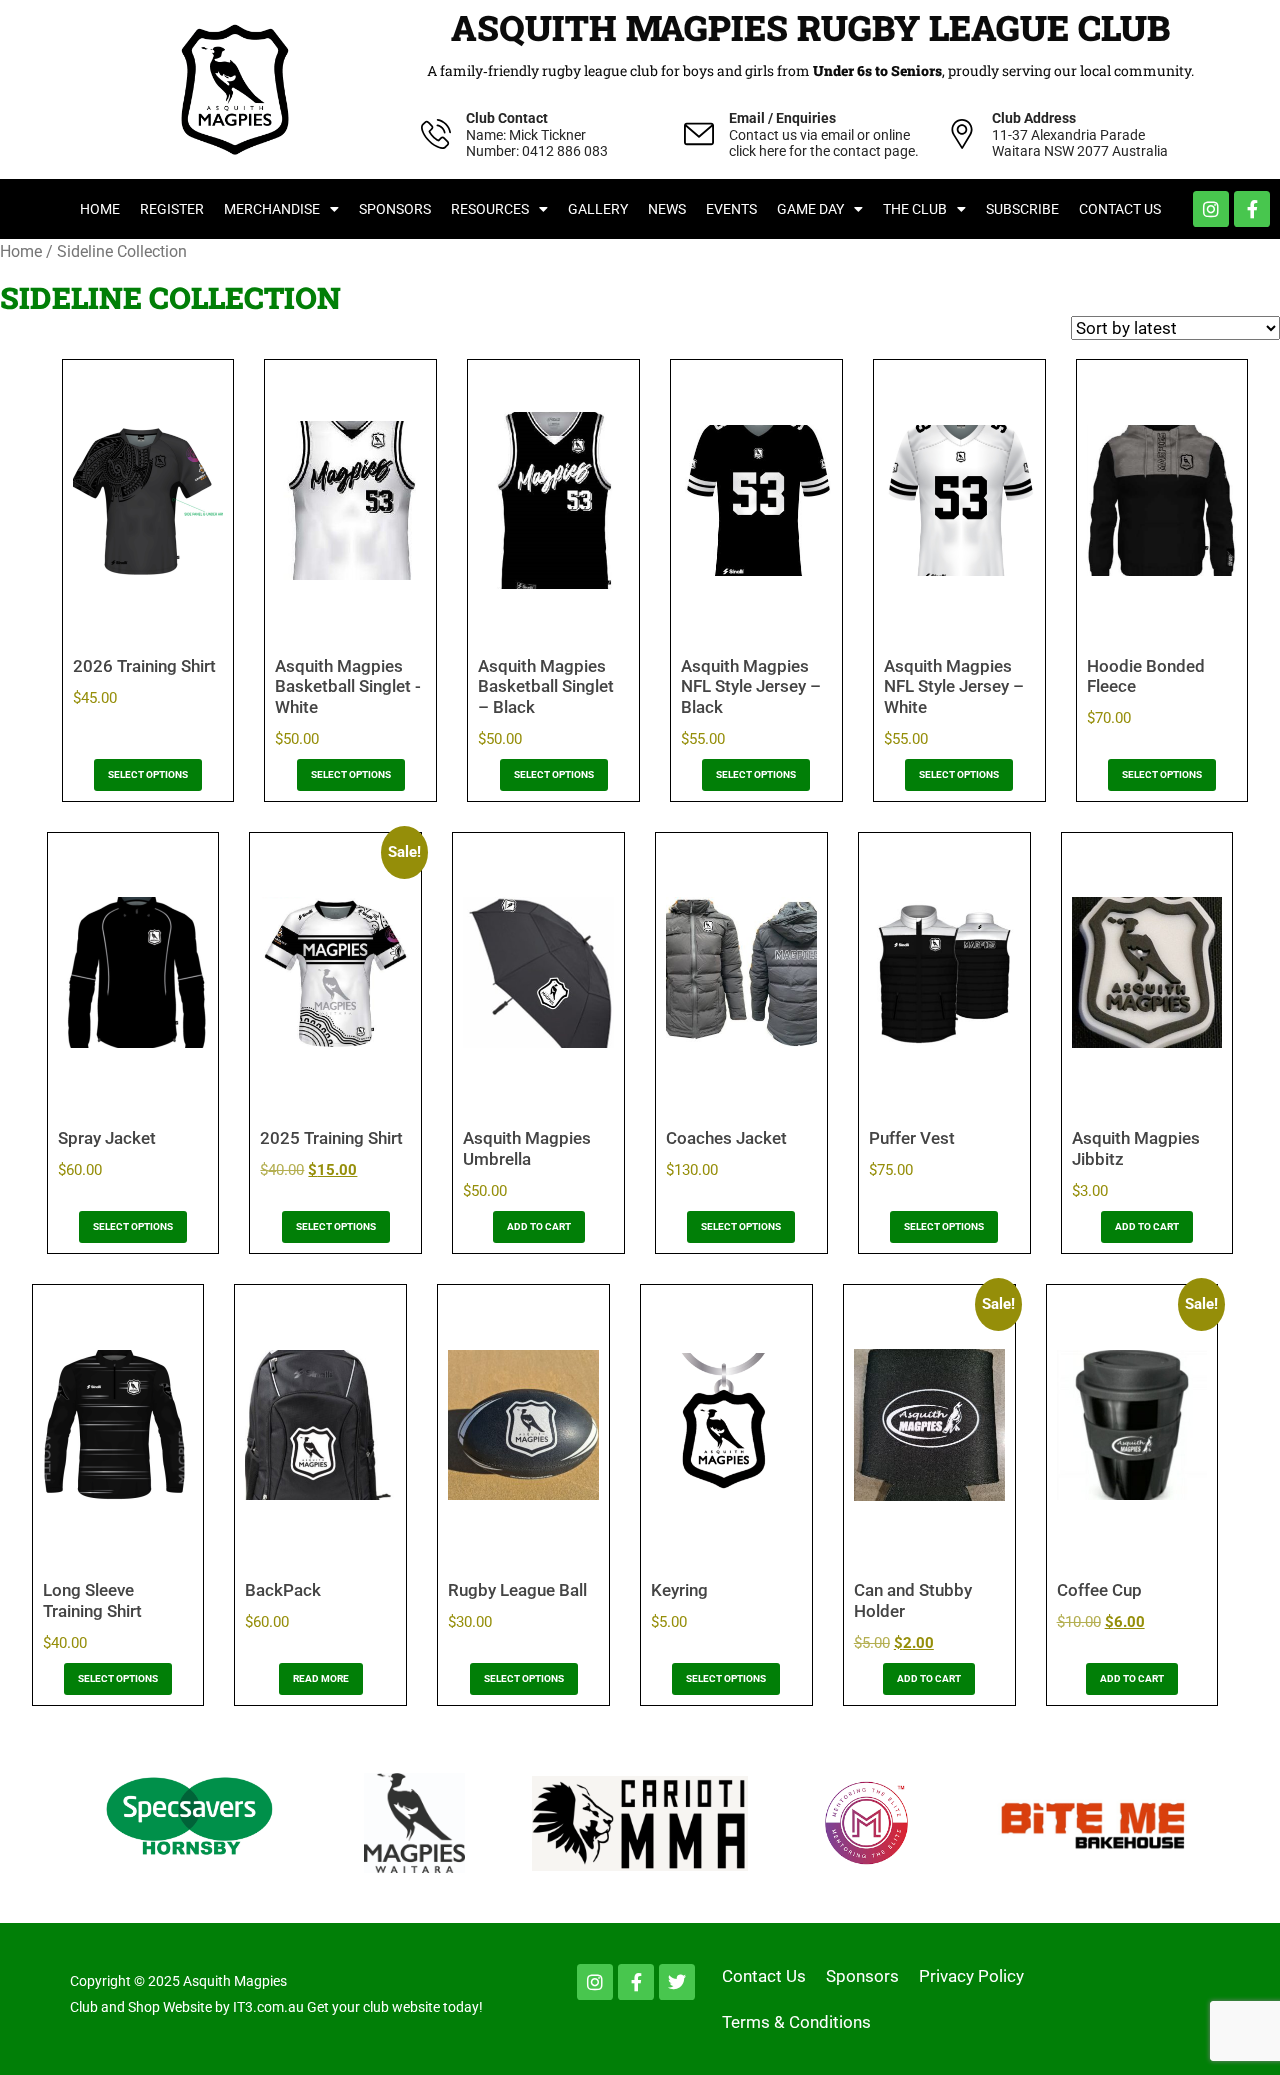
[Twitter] (677, 1982)
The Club (915, 209)
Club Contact (507, 118)
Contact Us (1120, 209)
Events (731, 209)
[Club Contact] (436, 134)
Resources (490, 209)
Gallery (598, 209)
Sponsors (395, 209)
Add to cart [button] (539, 1226)
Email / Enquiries (782, 118)
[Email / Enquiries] (699, 134)
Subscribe (1022, 209)
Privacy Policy (971, 1976)
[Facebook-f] (1252, 209)
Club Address (1034, 118)
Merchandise (272, 209)
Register (172, 209)
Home (100, 209)
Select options (148, 774)
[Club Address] (962, 134)
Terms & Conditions (796, 2022)
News (667, 209)
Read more (321, 1678)
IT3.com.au (268, 2007)
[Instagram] (1211, 209)
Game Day (810, 209)
